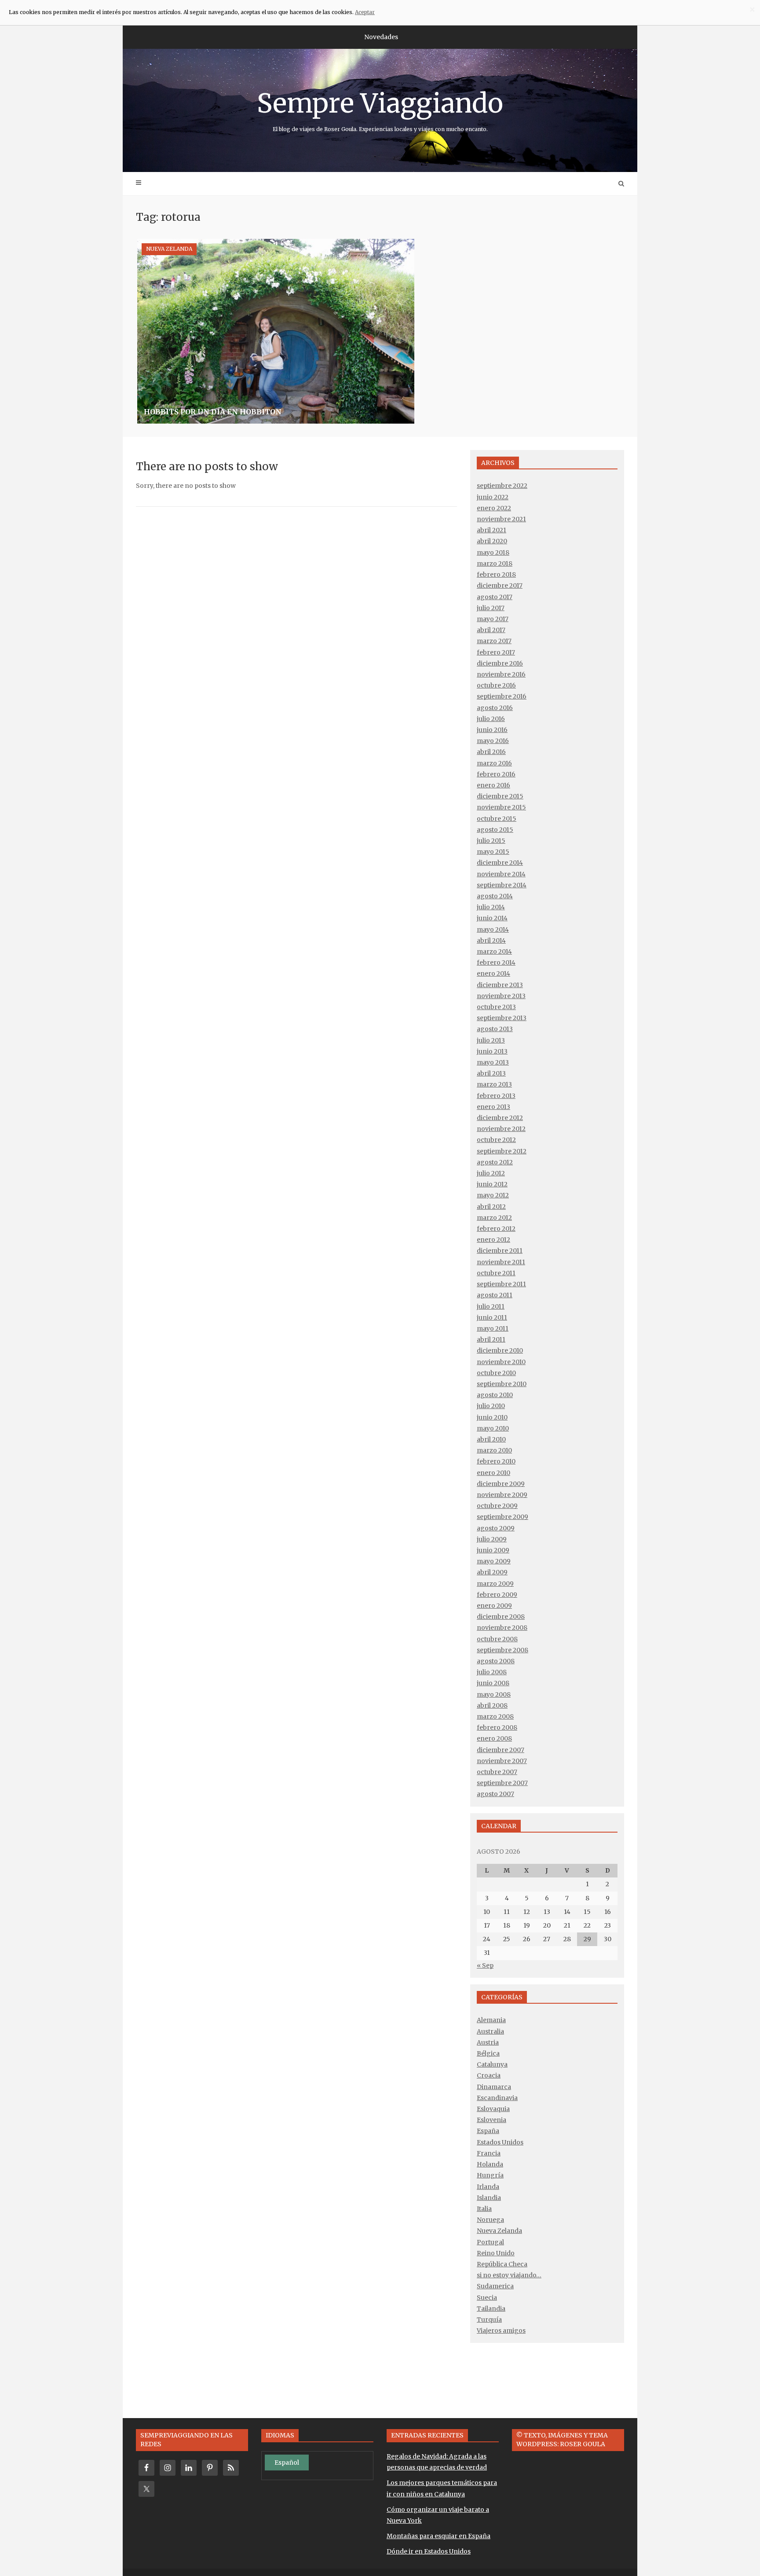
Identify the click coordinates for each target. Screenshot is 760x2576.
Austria (488, 2042)
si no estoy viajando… (509, 2275)
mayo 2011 (493, 1328)
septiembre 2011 (501, 1284)
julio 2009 (492, 1539)
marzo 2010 (494, 1450)
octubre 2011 (496, 1273)
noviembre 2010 (501, 1362)
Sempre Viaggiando (380, 110)
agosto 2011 (495, 1295)
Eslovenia (491, 2120)
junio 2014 (492, 918)
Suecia (487, 2298)
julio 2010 (491, 1406)
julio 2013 (491, 1040)
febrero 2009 (497, 1595)
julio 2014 (491, 907)
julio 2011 (491, 1306)
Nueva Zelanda (169, 249)
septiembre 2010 (502, 1384)
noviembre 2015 (501, 807)
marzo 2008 (495, 1716)
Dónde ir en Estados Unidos (429, 2551)
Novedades (381, 37)
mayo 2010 (493, 1428)
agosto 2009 (496, 1528)
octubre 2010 (496, 1373)
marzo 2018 (495, 563)
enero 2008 (494, 1738)
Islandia (489, 2198)
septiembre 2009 (502, 1517)
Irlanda (488, 2187)
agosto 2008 (496, 1661)
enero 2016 (493, 785)
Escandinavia (497, 2098)
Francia (489, 2153)
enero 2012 (493, 1240)
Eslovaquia (493, 2109)
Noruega (490, 2220)
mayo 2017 (493, 619)
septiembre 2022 (502, 486)
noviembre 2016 (501, 674)
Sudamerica (495, 2286)
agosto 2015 (495, 830)
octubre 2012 (496, 1140)
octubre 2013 (496, 1007)
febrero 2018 (496, 574)
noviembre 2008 (502, 1628)
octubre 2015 (497, 819)
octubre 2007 (497, 1772)
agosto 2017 (495, 597)
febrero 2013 (496, 1096)
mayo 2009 (494, 1561)
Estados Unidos (500, 2142)
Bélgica (488, 2053)
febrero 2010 (496, 1461)
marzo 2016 (494, 763)
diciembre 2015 (500, 796)
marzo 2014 (494, 951)
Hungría (490, 2175)
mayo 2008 (494, 1694)
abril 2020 (492, 541)
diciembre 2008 (501, 1617)
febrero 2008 (497, 1727)
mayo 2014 (493, 929)
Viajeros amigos (501, 2331)
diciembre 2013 (500, 985)
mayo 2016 (493, 741)
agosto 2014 (495, 896)
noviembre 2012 (501, 1129)
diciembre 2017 (500, 585)
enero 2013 (493, 1107)
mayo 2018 (493, 553)
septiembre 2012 (502, 1151)
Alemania (491, 2020)
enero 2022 (494, 508)
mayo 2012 (493, 1195)
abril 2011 (491, 1339)
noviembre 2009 (502, 1495)
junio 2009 (493, 1550)
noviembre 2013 (501, 996)
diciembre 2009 (501, 1484)
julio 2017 (491, 608)
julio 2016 (491, 719)
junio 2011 (492, 1317)
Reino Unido (496, 2253)
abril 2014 (491, 940)
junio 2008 (493, 1683)
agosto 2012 (495, 1162)
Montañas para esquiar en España (438, 2536)
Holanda (490, 2164)
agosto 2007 (495, 1794)
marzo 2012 (494, 1218)
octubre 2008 (497, 1639)
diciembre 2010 (500, 1350)
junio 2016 (492, 730)
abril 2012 (491, 1207)
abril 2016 (491, 752)
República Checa (502, 2264)
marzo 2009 (495, 1584)
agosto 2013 (495, 1029)
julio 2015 (491, 841)
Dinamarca (494, 2087)
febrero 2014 (496, 962)
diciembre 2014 (500, 863)
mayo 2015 (493, 852)
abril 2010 (491, 1439)
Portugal (490, 2242)
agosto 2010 (495, 1395)
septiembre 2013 (502, 1018)
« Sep (485, 1965)
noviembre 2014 (501, 874)
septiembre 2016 (502, 696)
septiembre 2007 (502, 1783)
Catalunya (492, 2064)
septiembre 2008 (502, 1650)
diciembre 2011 (500, 1251)
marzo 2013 (494, 1084)
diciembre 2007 (501, 1750)
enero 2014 (493, 973)
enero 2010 (493, 1473)
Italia (484, 2209)
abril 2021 (491, 530)
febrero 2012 (496, 1229)
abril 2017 (491, 630)
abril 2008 (492, 1705)
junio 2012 (492, 1184)
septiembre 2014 (502, 885)
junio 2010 (492, 1417)
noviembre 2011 (501, 1262)
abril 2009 (492, 1572)
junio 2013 (492, 1051)
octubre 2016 (496, 685)
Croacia (489, 2075)
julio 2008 (492, 1672)
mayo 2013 (493, 1062)
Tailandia (491, 2309)
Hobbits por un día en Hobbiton (213, 412)
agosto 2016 (495, 708)
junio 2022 (493, 497)
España (488, 2131)
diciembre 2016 (500, 663)
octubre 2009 (497, 1506)
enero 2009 (494, 1606)
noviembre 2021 (501, 519)
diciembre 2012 (500, 1118)
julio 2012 (491, 1173)
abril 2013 (491, 1073)
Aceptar (365, 12)
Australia (490, 2031)
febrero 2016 (496, 774)
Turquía (489, 2320)
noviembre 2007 (502, 1761)
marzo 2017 (494, 641)
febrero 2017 (496, 652)
